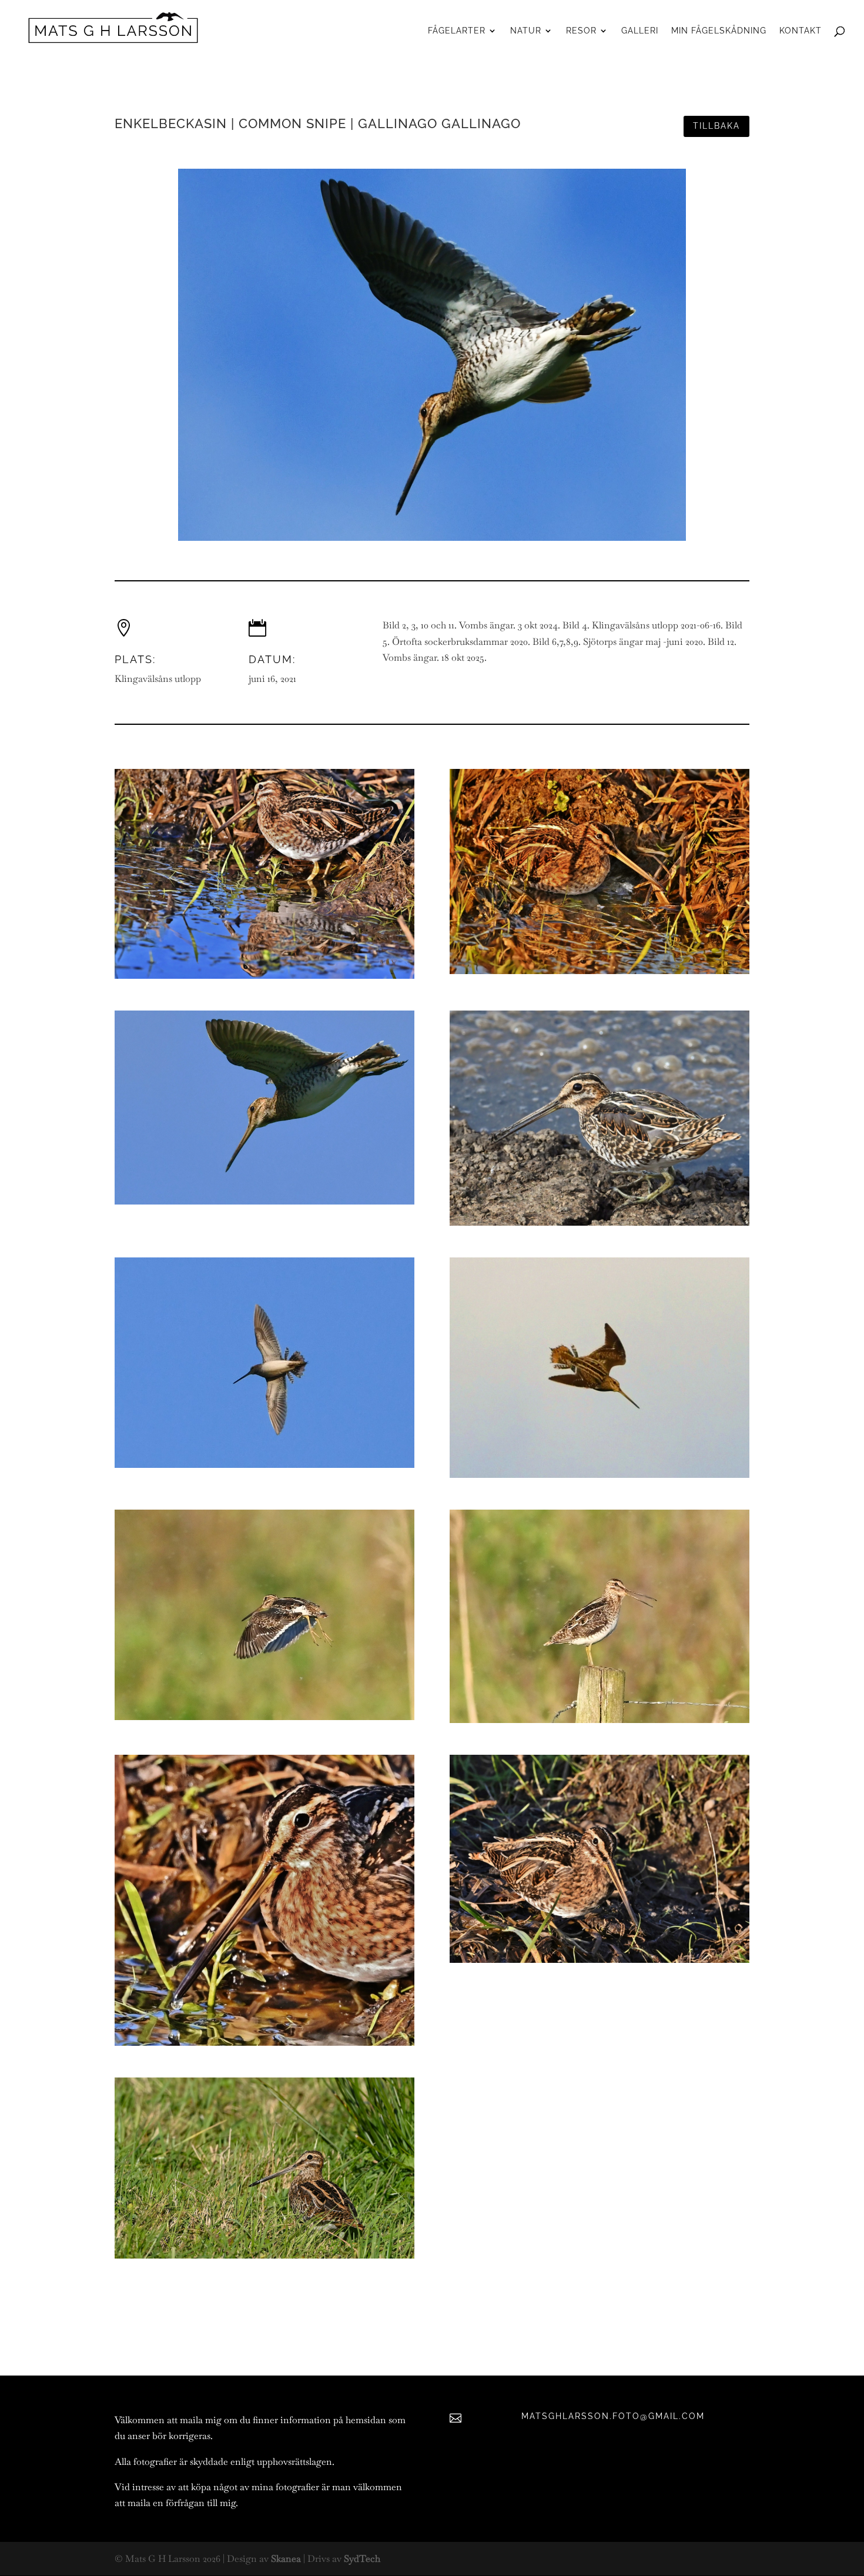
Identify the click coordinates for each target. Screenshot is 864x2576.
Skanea (286, 2559)
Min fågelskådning (719, 31)
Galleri (640, 31)
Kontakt (801, 31)
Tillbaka (716, 126)
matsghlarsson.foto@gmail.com (613, 2416)
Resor (581, 31)
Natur (526, 31)
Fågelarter (457, 31)
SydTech (362, 2559)
